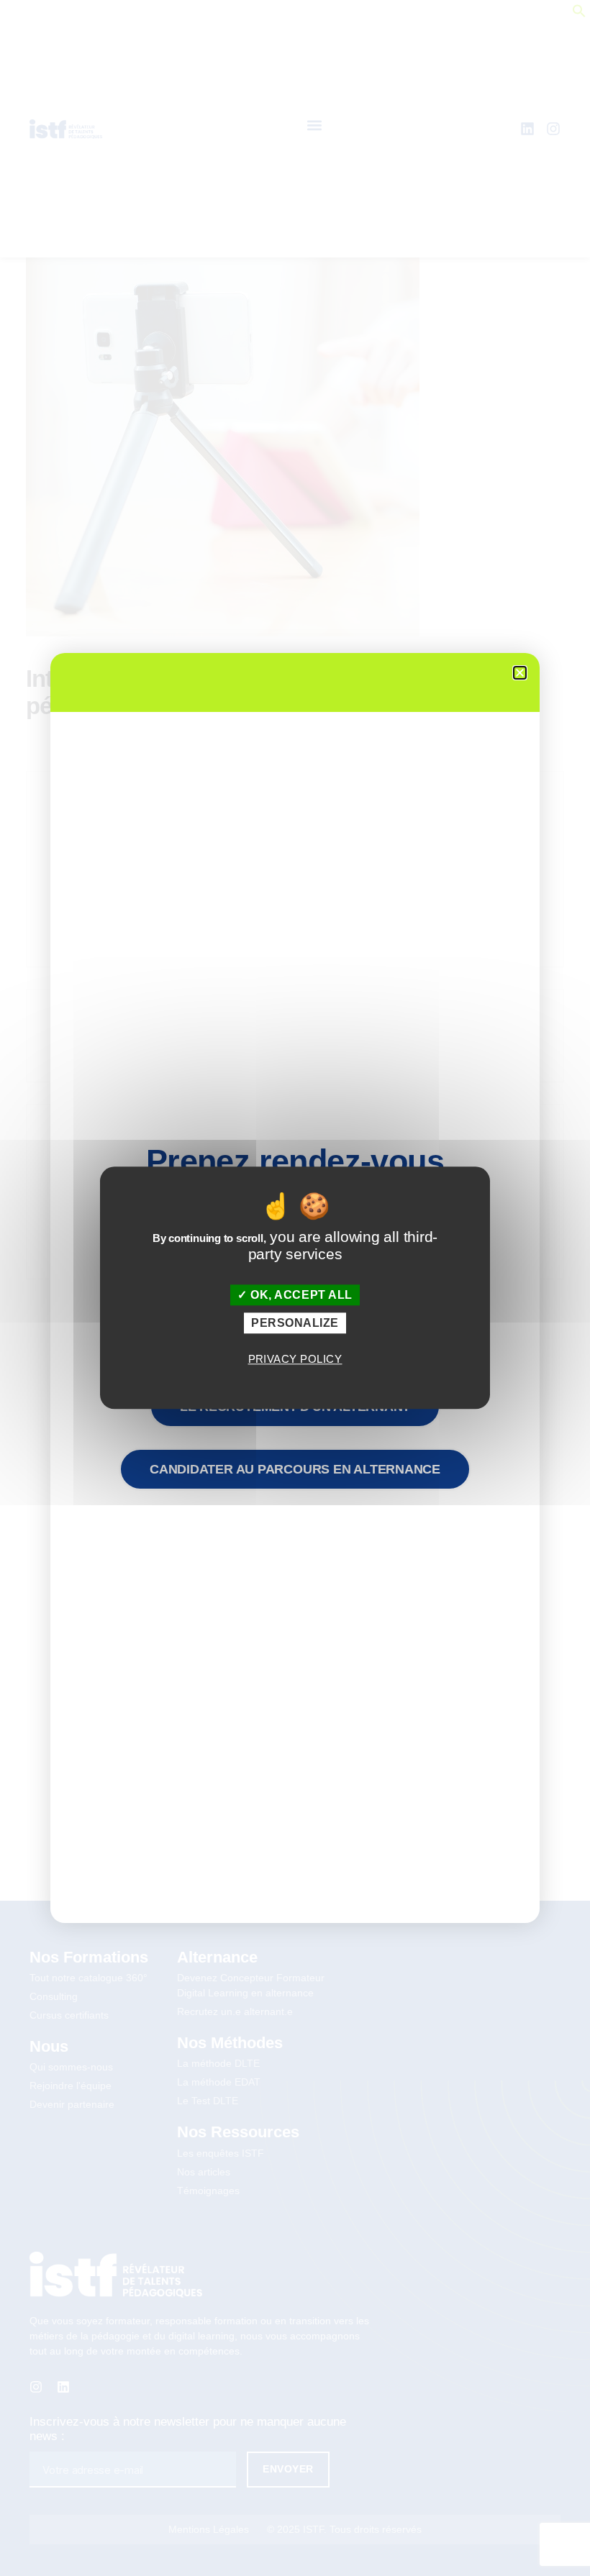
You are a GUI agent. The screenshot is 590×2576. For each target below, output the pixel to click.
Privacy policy (295, 1359)
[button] (520, 673)
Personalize (295, 1324)
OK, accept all (300, 1295)
